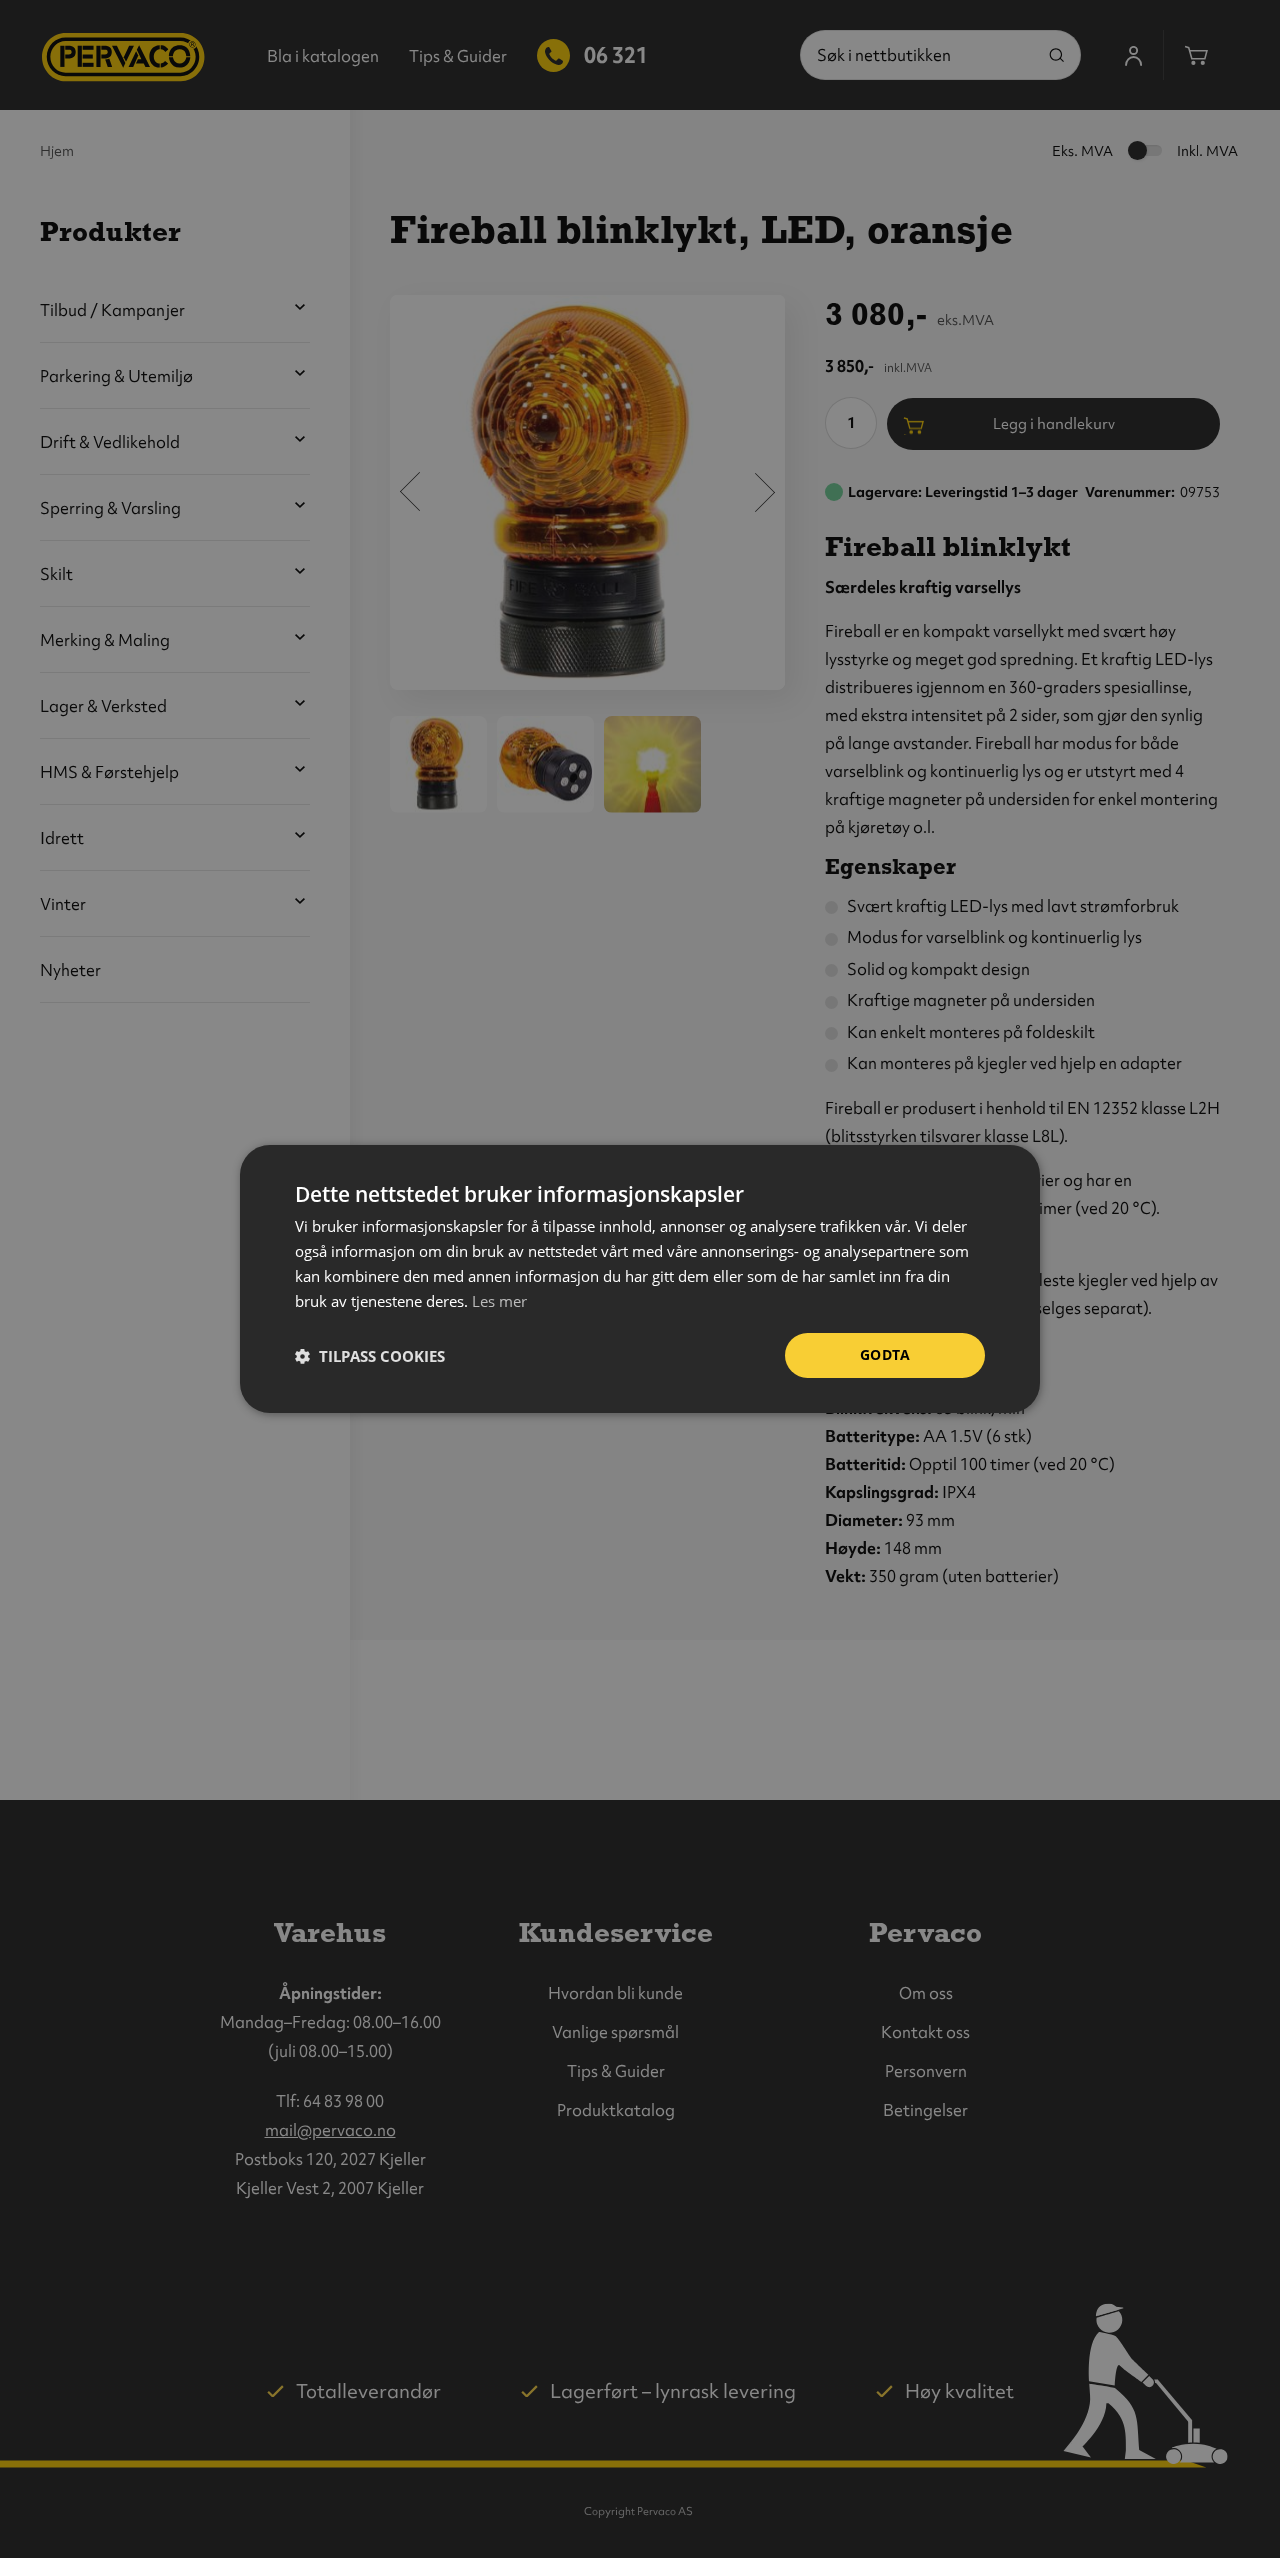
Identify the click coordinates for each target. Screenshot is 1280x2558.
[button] (370, 1356)
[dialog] (640, 1279)
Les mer (499, 1301)
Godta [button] (885, 1354)
